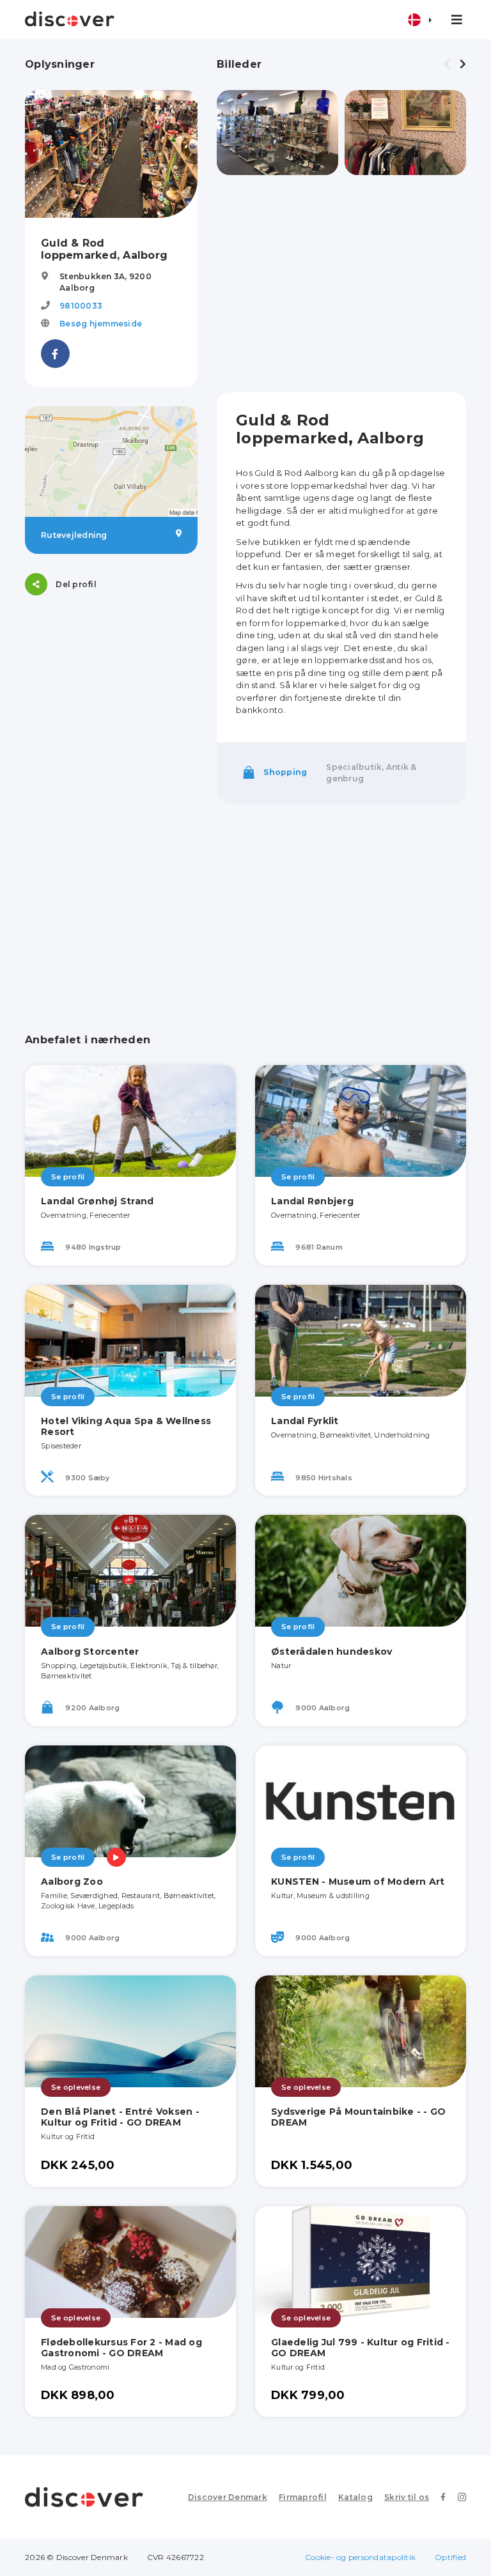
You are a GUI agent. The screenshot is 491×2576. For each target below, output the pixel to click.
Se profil (68, 1177)
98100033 (81, 306)
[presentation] (447, 65)
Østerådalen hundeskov (331, 1652)
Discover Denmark (228, 2497)
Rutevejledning (74, 535)
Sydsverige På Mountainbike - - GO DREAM (358, 2117)
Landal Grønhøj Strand (97, 1201)
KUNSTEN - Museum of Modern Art (358, 1882)
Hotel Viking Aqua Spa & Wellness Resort (126, 1426)
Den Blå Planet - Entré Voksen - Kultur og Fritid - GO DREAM (120, 2117)
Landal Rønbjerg (312, 1201)
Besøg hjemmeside (101, 324)
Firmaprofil (303, 2497)
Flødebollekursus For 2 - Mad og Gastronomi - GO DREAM (121, 2348)
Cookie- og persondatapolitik (360, 2557)
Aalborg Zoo (72, 1882)
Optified (450, 2557)
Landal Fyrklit (305, 1421)
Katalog (355, 2497)
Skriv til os (407, 2497)
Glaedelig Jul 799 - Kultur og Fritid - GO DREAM (361, 2348)
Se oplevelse (76, 2087)
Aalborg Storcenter (90, 1652)
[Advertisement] (341, 284)
